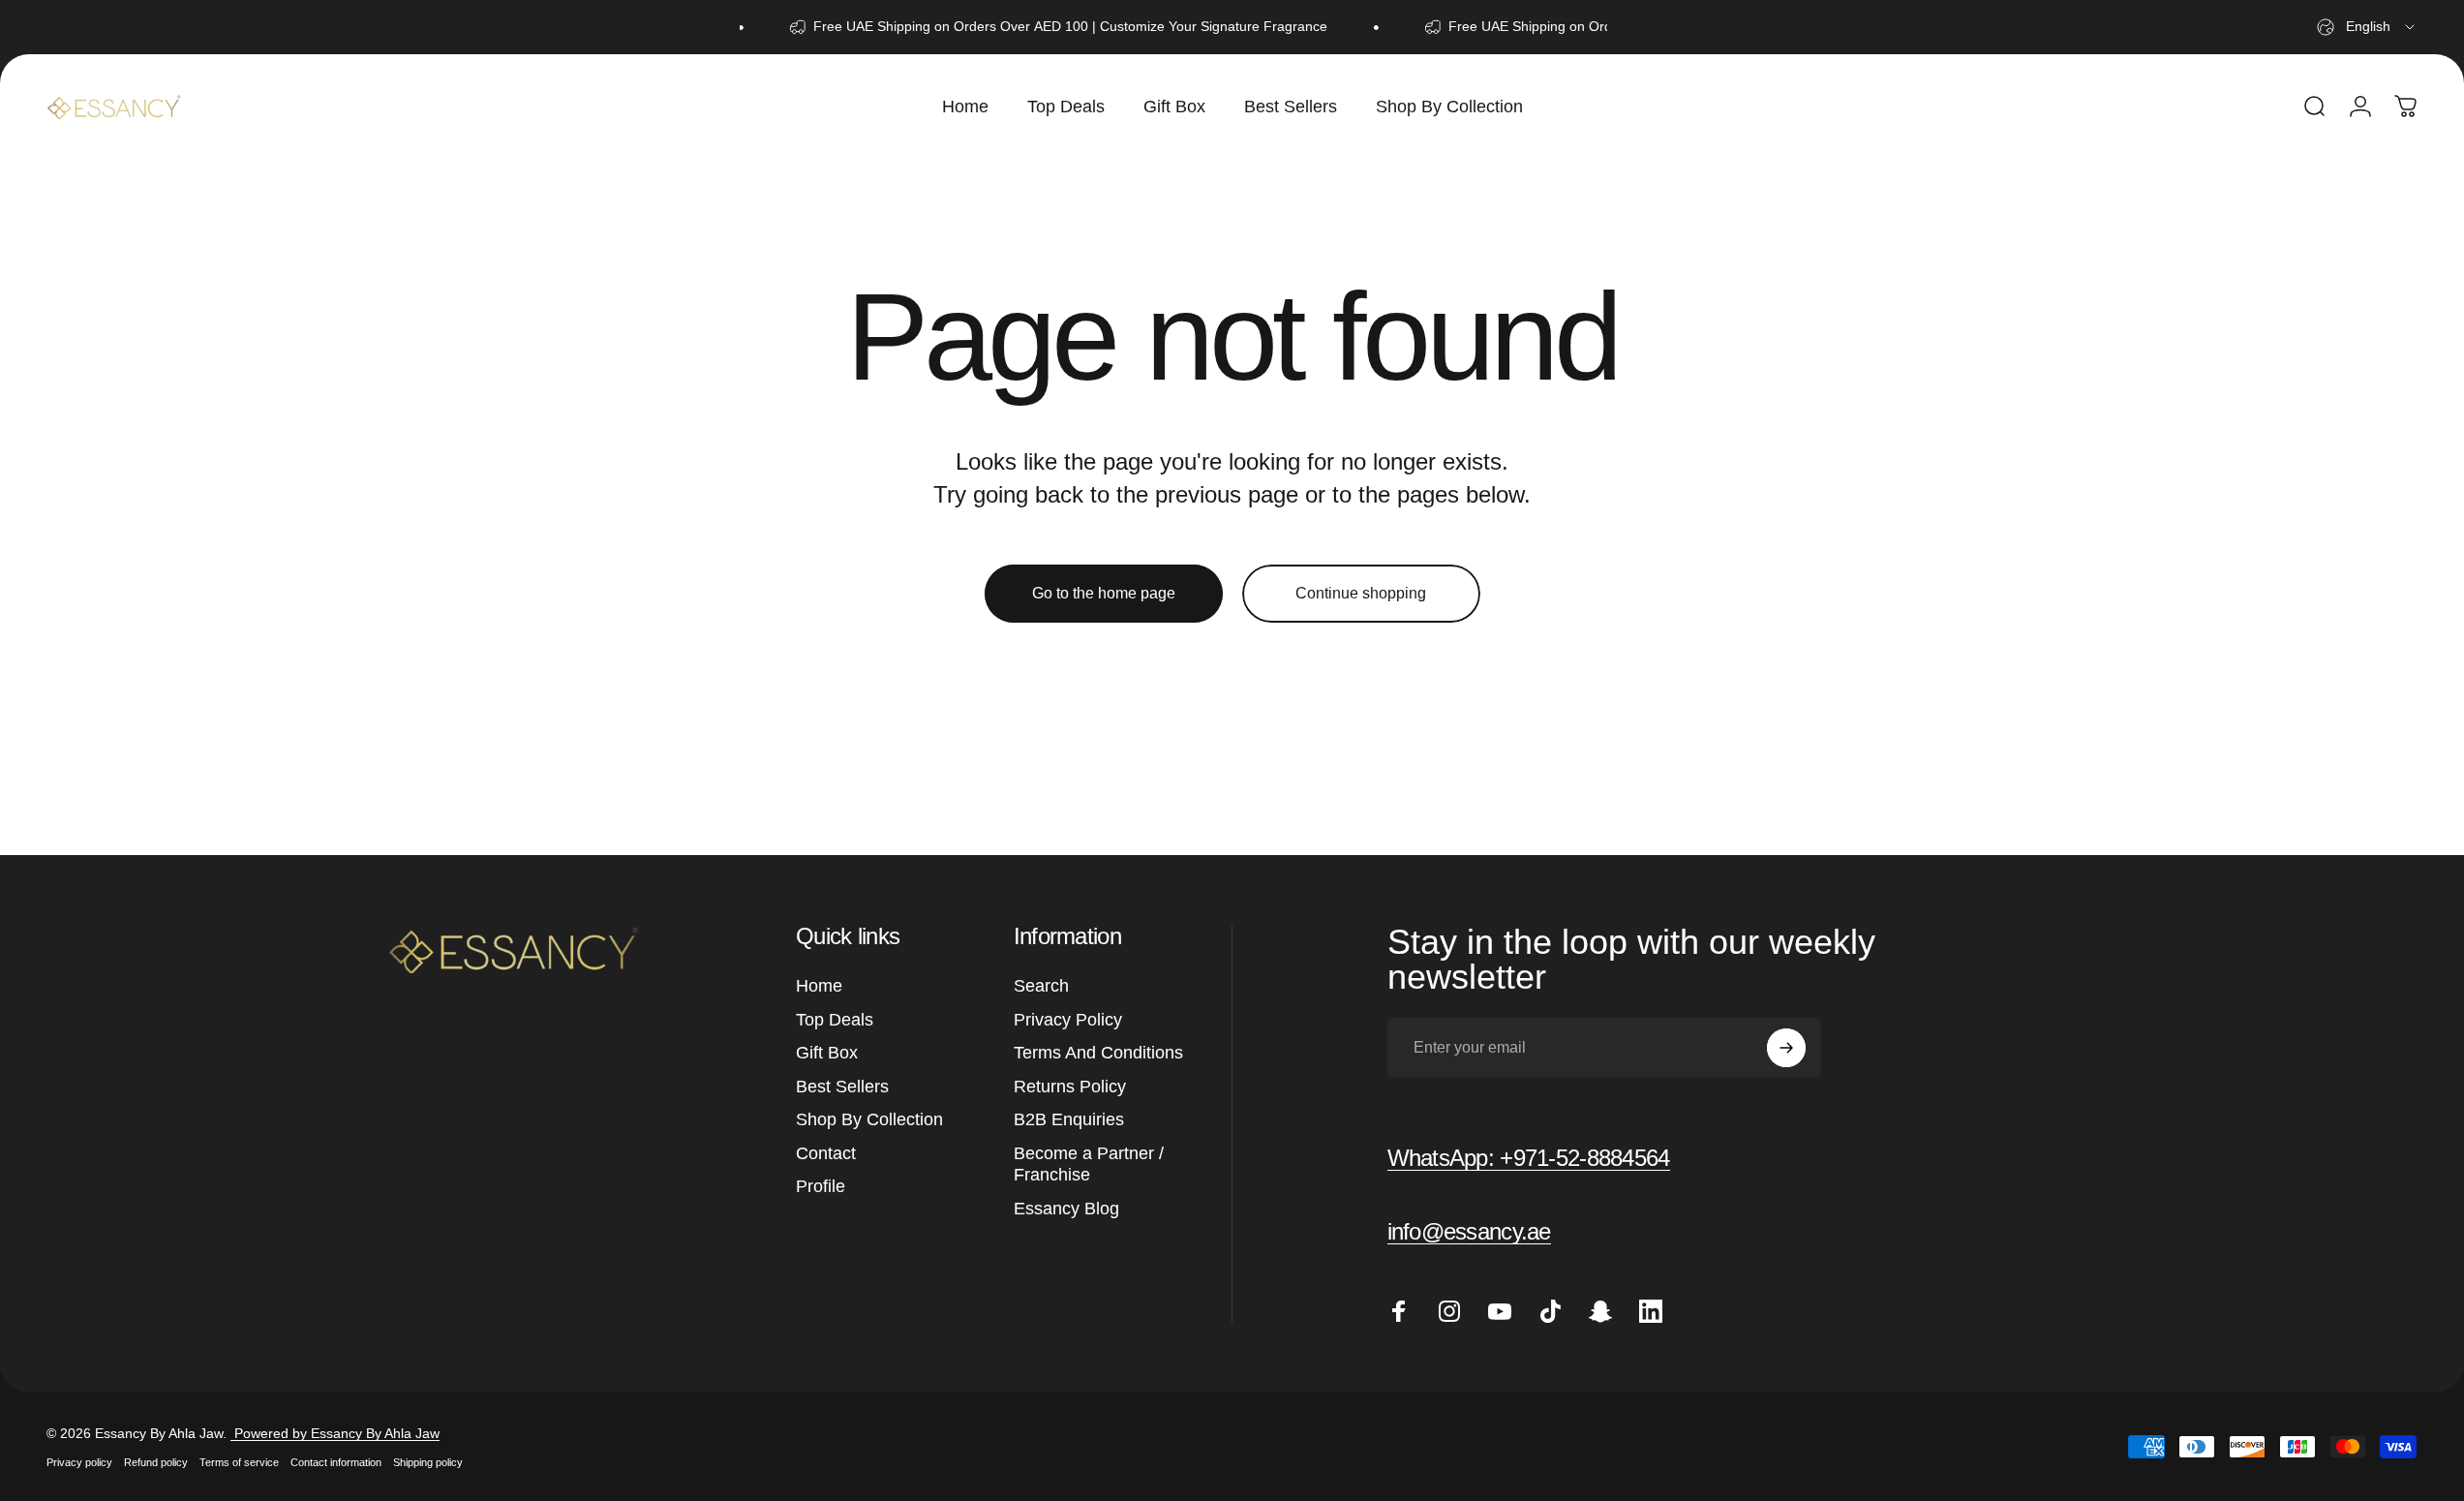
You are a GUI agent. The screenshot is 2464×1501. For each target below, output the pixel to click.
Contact (826, 1153)
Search (1041, 986)
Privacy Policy (1068, 1020)
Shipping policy (428, 1462)
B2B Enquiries (1069, 1119)
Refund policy (156, 1462)
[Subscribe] (1786, 1048)
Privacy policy (79, 1462)
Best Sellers (842, 1087)
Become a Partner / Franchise (1089, 1164)
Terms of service (239, 1462)
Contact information (336, 1462)
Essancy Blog (1066, 1209)
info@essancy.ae (1469, 1231)
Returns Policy (1070, 1087)
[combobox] (2367, 27)
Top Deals (835, 1020)
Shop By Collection (869, 1119)
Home (819, 986)
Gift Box (827, 1053)
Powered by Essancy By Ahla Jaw (335, 1433)
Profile (821, 1186)
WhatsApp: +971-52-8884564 (1529, 1158)
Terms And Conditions (1098, 1053)
